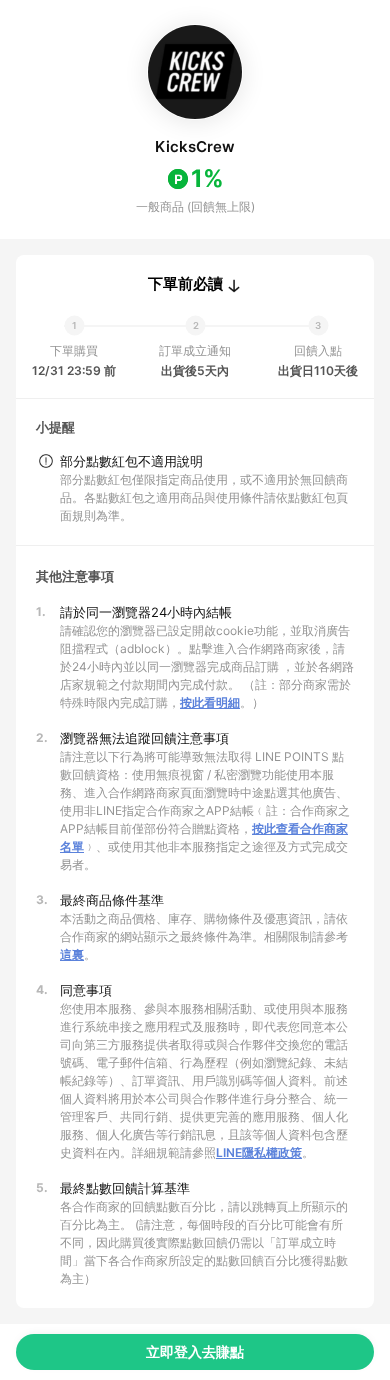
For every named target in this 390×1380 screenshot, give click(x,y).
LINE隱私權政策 (259, 1152)
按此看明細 (210, 702)
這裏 (72, 954)
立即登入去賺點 (195, 1351)
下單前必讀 (185, 284)
